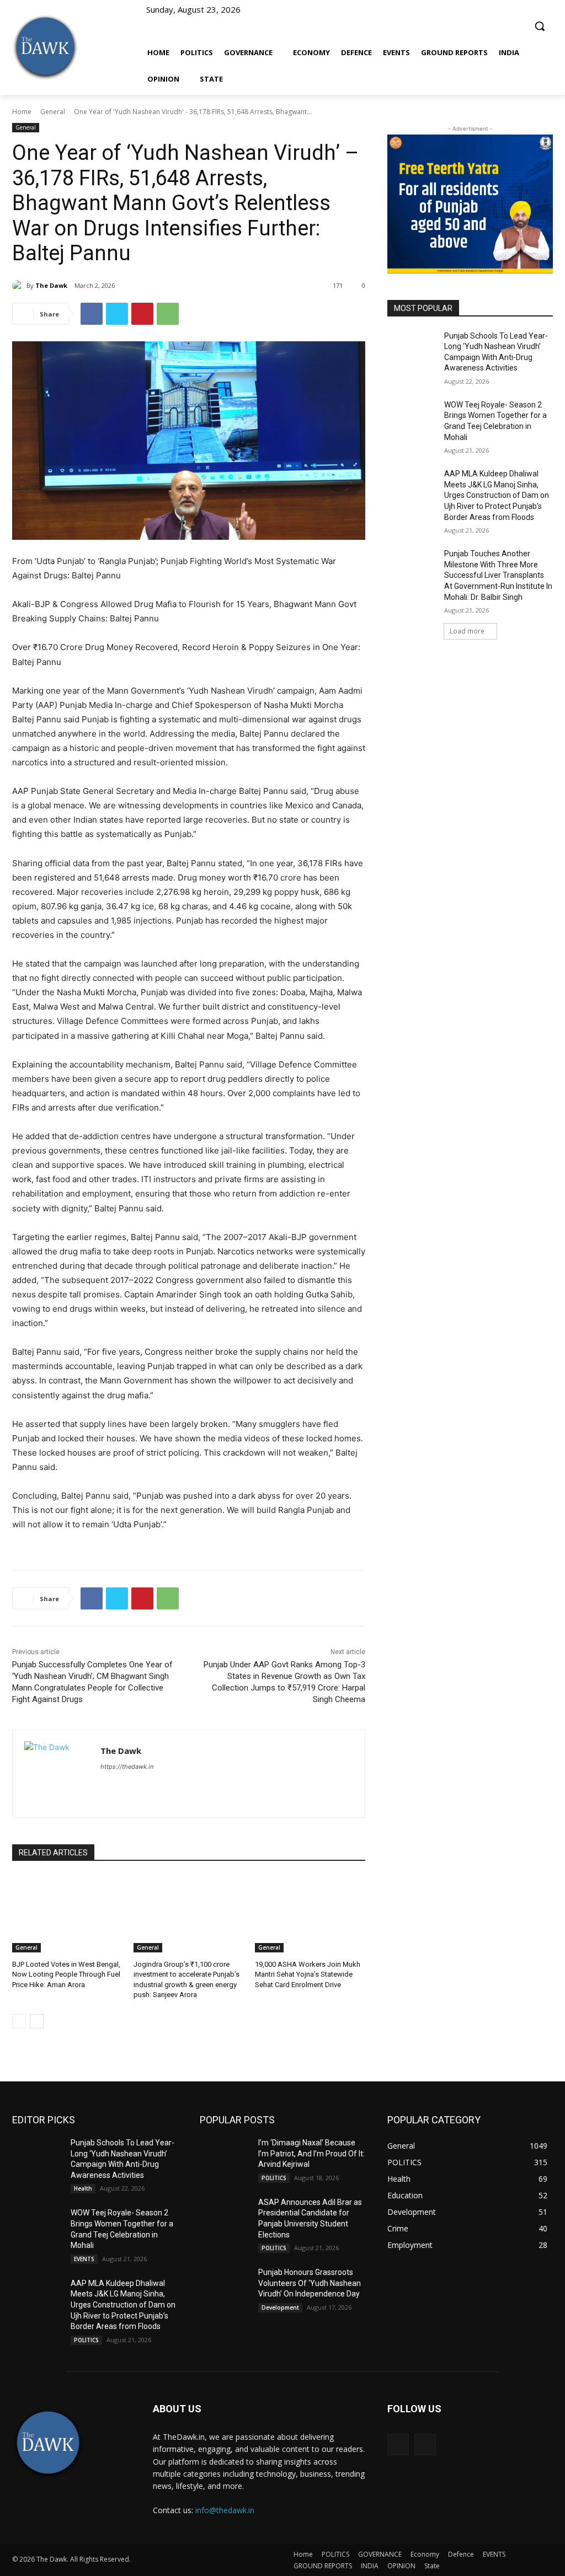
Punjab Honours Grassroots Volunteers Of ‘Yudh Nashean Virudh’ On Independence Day (310, 2283)
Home (22, 112)
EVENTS (84, 2259)
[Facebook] (92, 314)
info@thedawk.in (225, 2510)
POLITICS (86, 2340)
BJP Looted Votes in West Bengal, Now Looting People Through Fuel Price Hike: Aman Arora (66, 1974)
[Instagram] (425, 2444)
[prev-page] (19, 2021)
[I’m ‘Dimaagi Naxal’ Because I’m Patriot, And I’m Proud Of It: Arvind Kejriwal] (225, 2155)
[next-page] (37, 2021)
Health (83, 2188)
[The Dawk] (45, 47)
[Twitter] (117, 314)
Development (280, 2307)
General (53, 112)
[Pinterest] (142, 314)
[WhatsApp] (168, 314)
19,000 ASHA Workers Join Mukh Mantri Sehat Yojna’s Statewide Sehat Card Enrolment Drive (308, 1974)
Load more (467, 631)
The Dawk (51, 285)
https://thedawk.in (127, 1767)
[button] (540, 21)
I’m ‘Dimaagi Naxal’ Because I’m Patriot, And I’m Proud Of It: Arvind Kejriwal (311, 2153)
